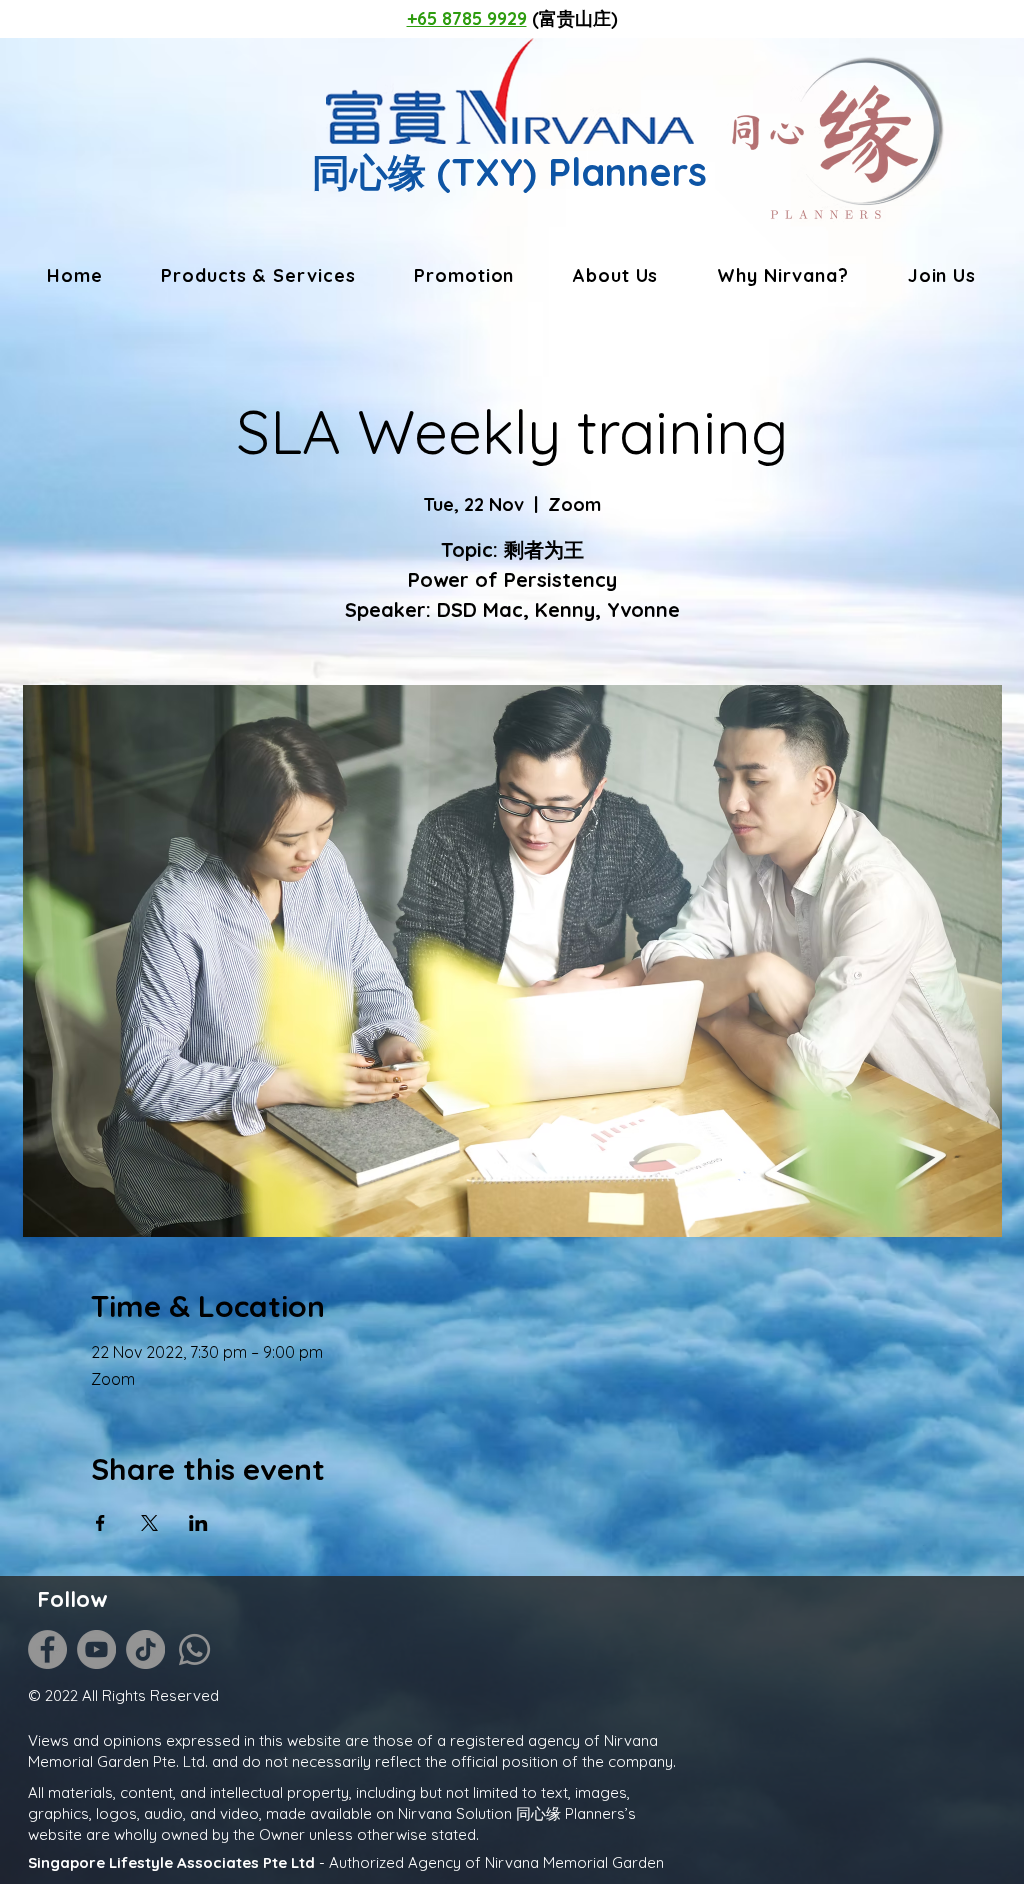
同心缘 (369, 172)
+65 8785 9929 (467, 18)
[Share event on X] (149, 1523)
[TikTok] (145, 1649)
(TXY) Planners (566, 172)
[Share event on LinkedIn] (198, 1523)
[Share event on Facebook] (100, 1523)
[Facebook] (47, 1649)
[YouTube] (96, 1649)
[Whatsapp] (194, 1649)
